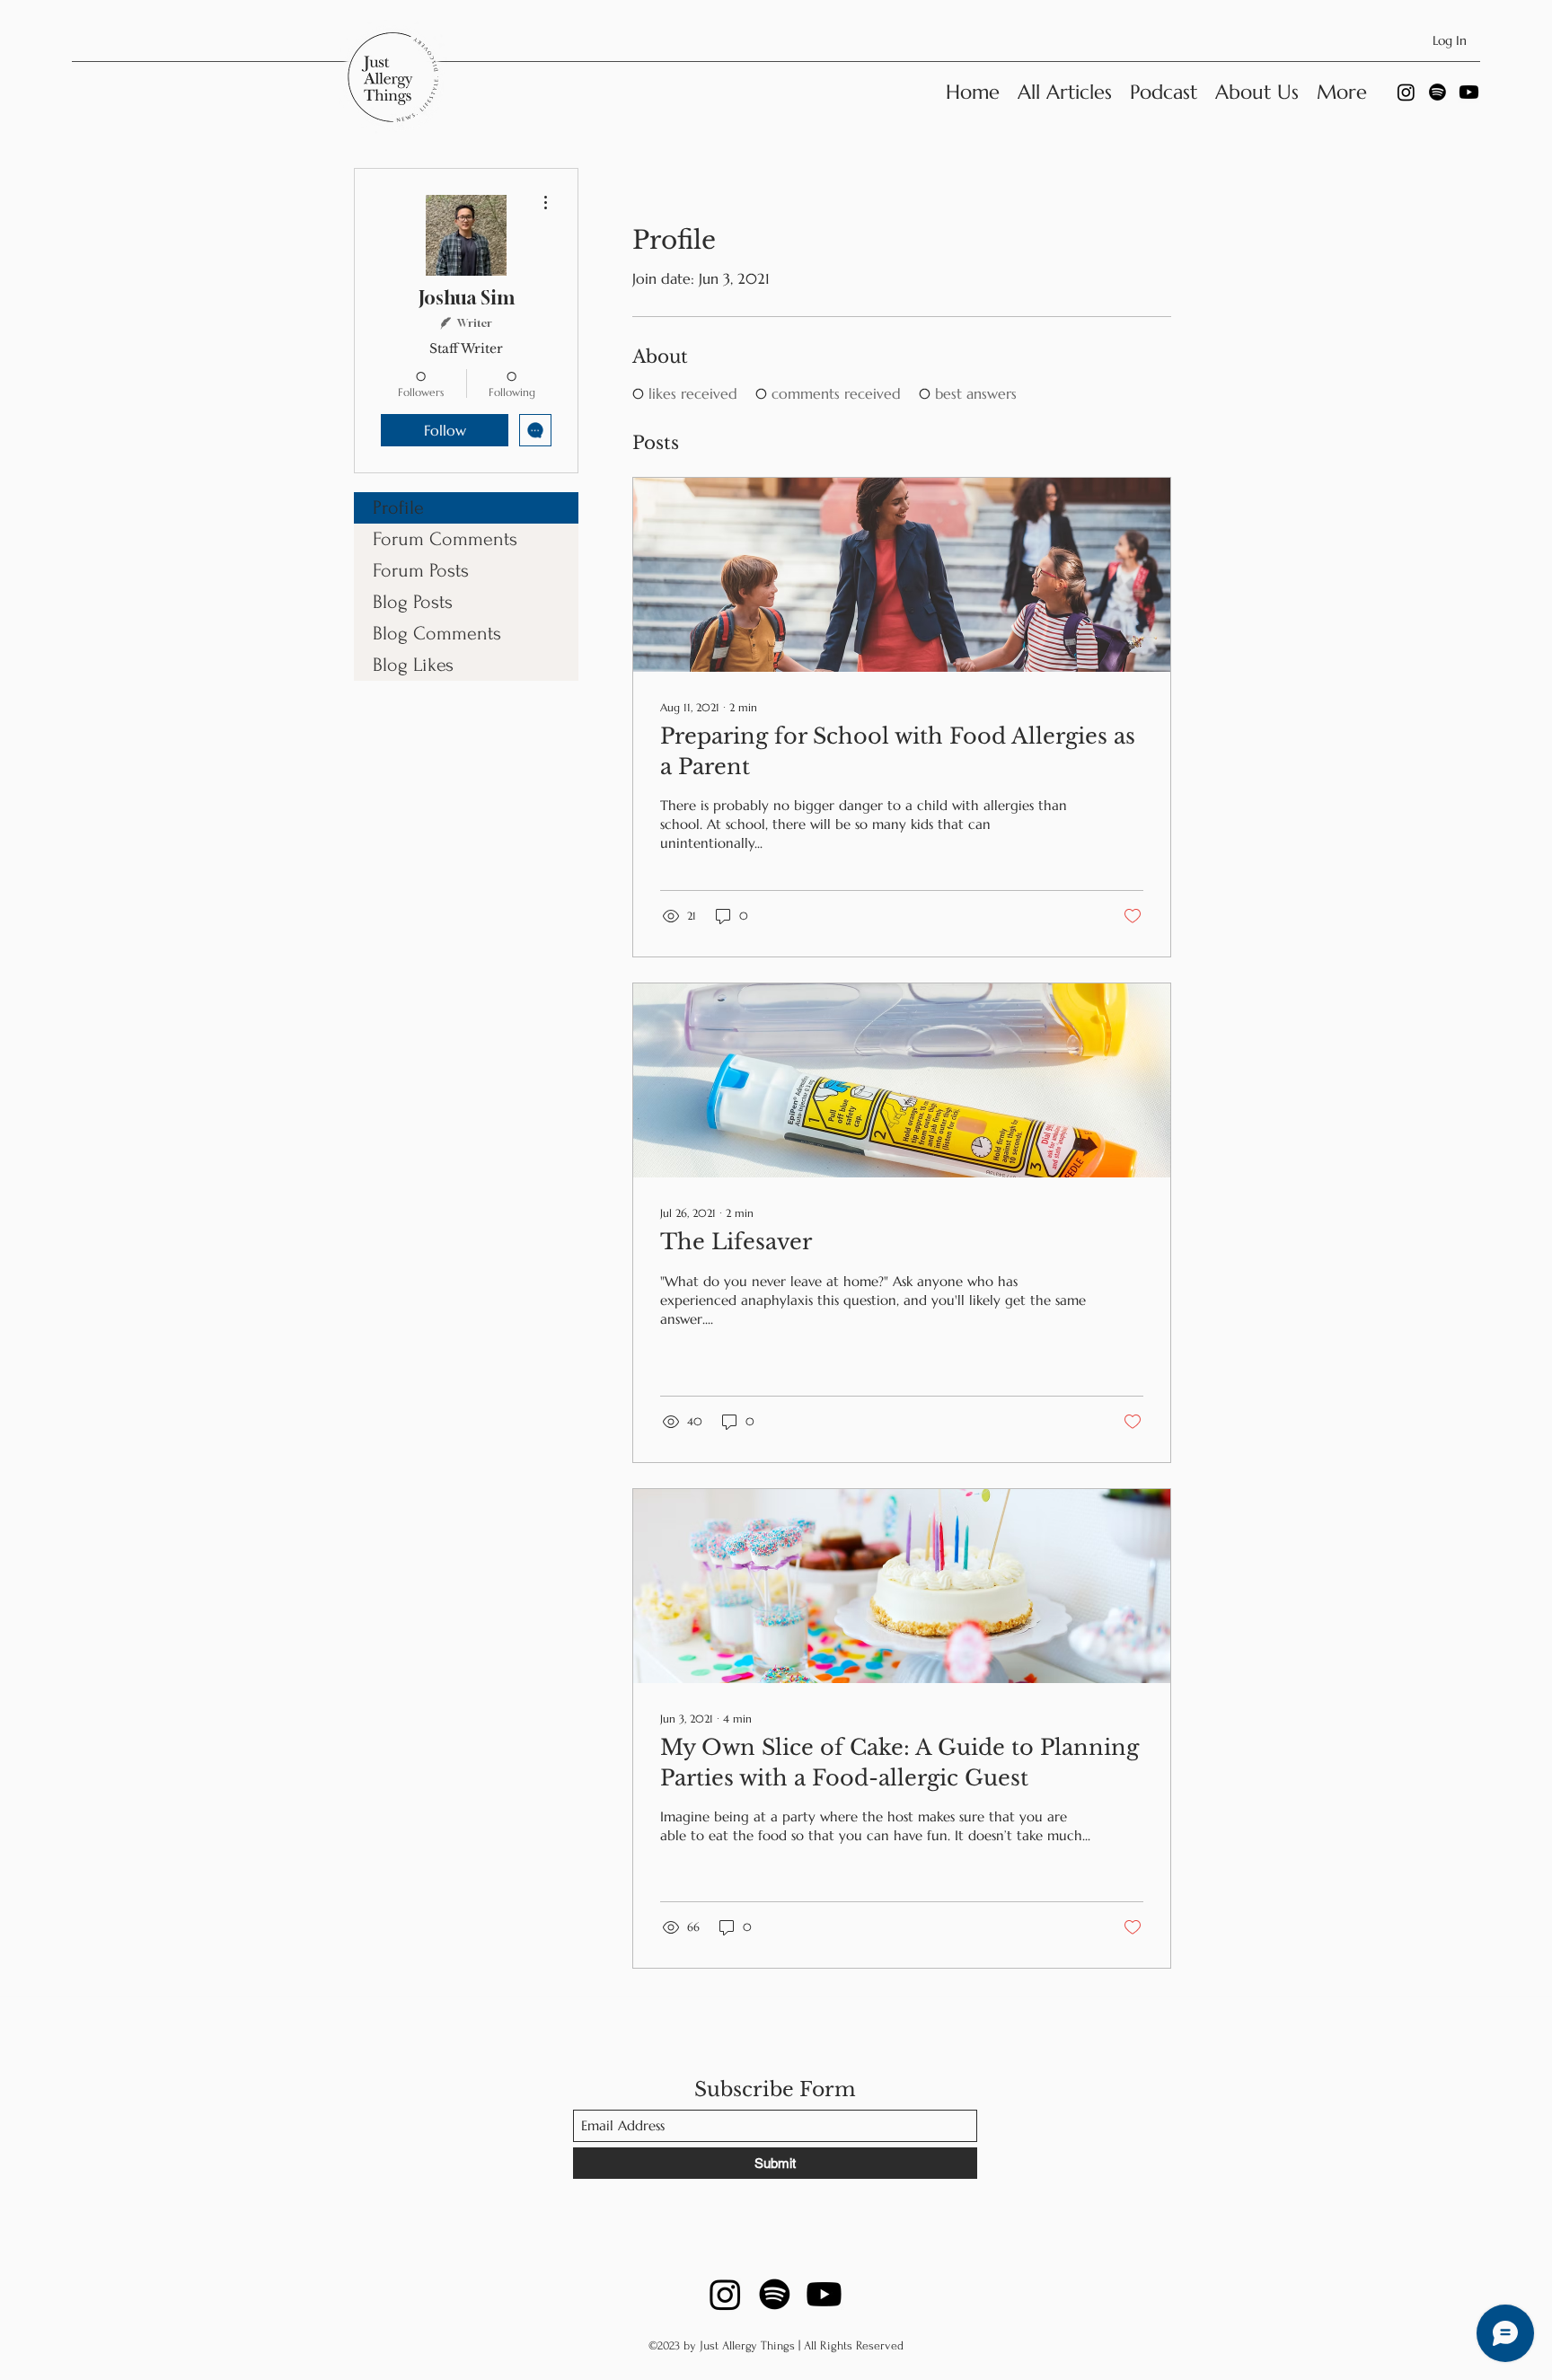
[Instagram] (1406, 92)
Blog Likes (413, 665)
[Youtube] (1469, 92)
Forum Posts (421, 570)
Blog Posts (413, 602)
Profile (398, 507)
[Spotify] (1437, 92)
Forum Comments (445, 539)
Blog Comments (437, 633)
